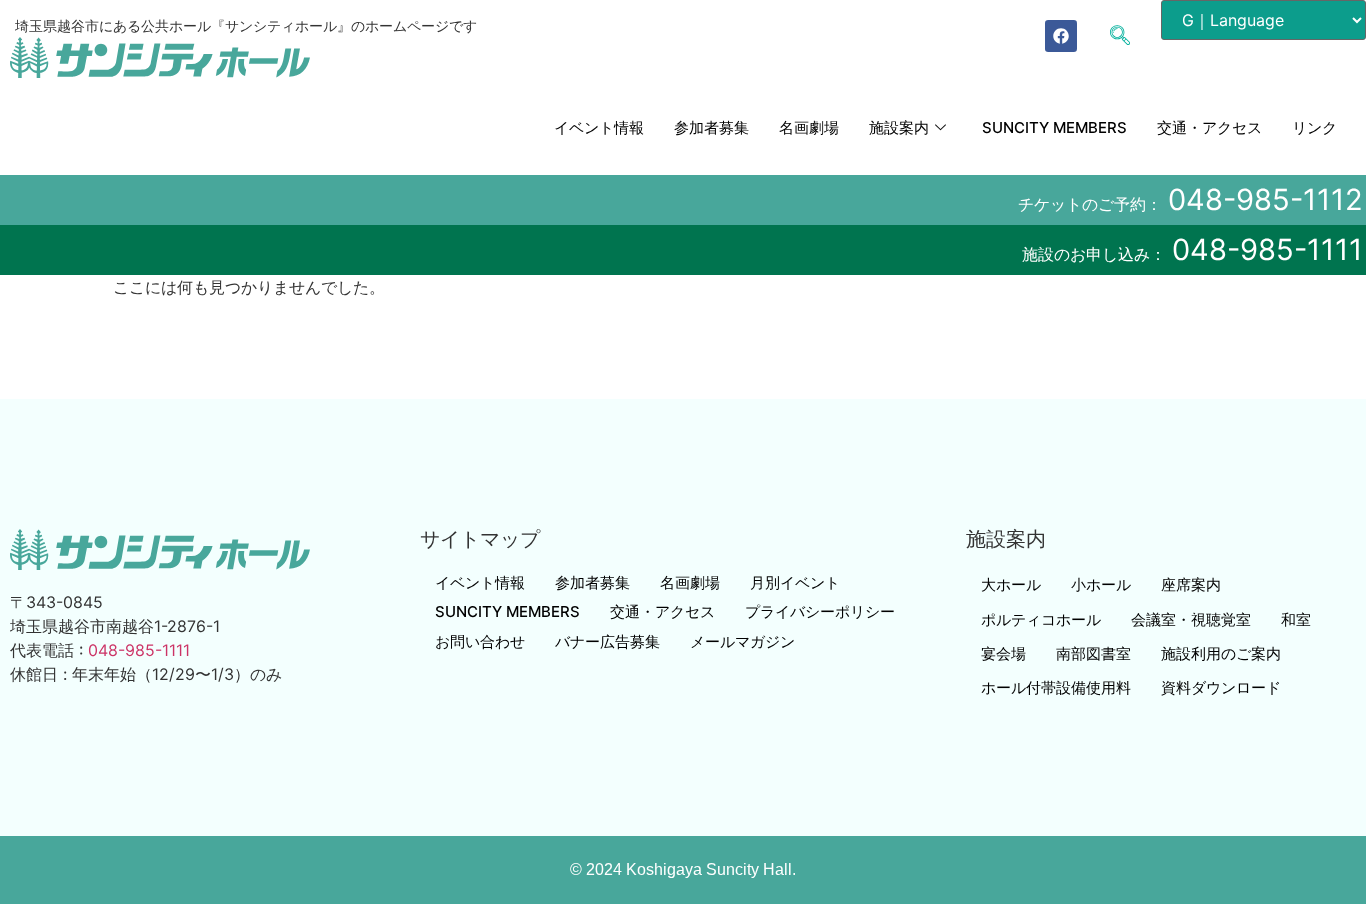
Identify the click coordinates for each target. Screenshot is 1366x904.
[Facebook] (1061, 36)
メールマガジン (742, 641)
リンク (1314, 127)
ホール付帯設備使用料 (1056, 687)
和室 (1296, 619)
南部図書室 (1093, 653)
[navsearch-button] (1130, 37)
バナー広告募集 (607, 641)
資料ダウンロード (1221, 687)
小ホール (1101, 584)
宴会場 (1003, 653)
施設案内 (899, 127)
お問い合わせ (480, 641)
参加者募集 (711, 127)
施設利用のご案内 (1221, 653)
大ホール (1011, 584)
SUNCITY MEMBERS (1054, 127)
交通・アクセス (1209, 127)
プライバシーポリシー (820, 611)
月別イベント (795, 582)
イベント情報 (599, 127)
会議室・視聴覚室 (1191, 619)
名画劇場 (809, 127)
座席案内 (1191, 584)
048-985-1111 (1267, 249)
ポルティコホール (1041, 619)
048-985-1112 (1265, 199)
